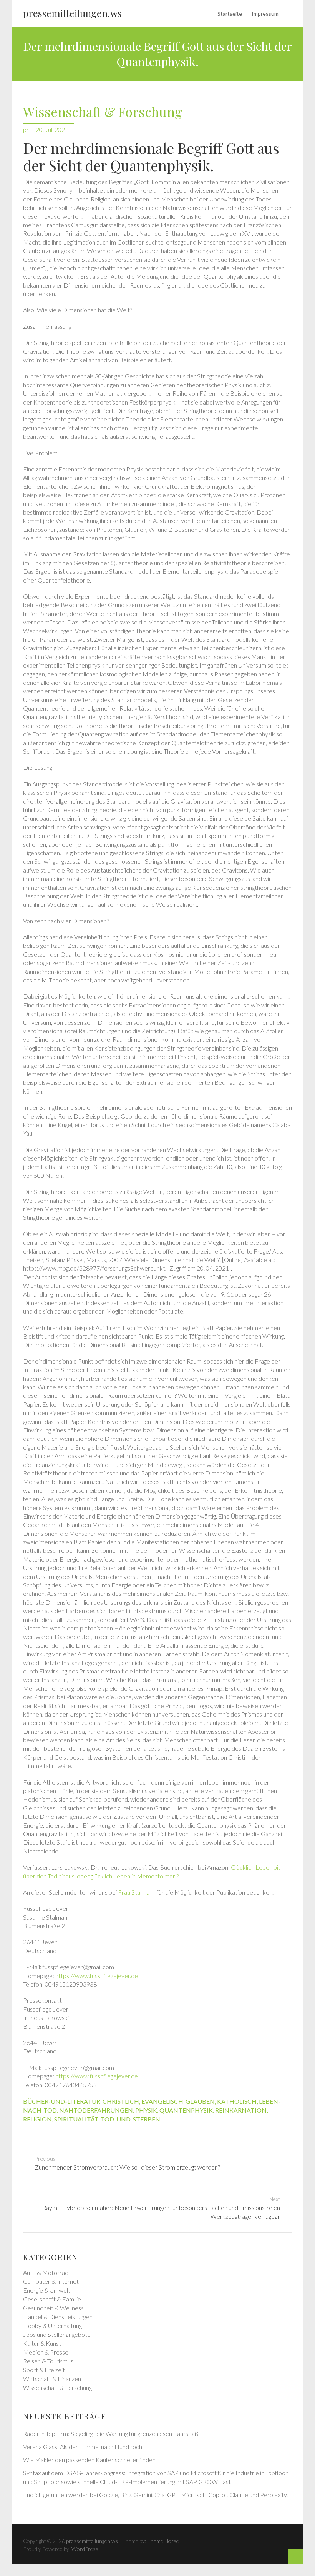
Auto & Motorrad (46, 2272)
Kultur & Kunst (42, 2343)
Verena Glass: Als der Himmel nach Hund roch (83, 2447)
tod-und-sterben (130, 2119)
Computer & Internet (51, 2281)
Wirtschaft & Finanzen (52, 2379)
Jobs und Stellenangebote (57, 2334)
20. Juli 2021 (52, 129)
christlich (121, 2101)
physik (146, 2110)
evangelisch (162, 2101)
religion (37, 2119)
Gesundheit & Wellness (53, 2308)
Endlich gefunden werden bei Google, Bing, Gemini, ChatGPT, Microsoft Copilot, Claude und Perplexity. (155, 2495)
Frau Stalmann (137, 1892)
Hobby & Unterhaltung (52, 2325)
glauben (200, 2101)
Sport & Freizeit (44, 2370)
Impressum (265, 14)
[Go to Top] (296, 2557)
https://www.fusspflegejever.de (97, 1976)
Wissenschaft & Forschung (103, 112)
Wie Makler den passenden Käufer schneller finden (89, 2460)
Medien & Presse (46, 2352)
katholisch (237, 2101)
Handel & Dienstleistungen (58, 2317)
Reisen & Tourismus (48, 2361)
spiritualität (76, 2119)
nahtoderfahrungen (96, 2110)
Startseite (230, 14)
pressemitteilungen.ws (72, 13)
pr (26, 129)
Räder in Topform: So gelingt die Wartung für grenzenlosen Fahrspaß (111, 2434)
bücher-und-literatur (62, 2101)
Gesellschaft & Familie (52, 2299)
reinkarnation (241, 2110)
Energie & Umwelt (47, 2290)
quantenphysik (186, 2110)
